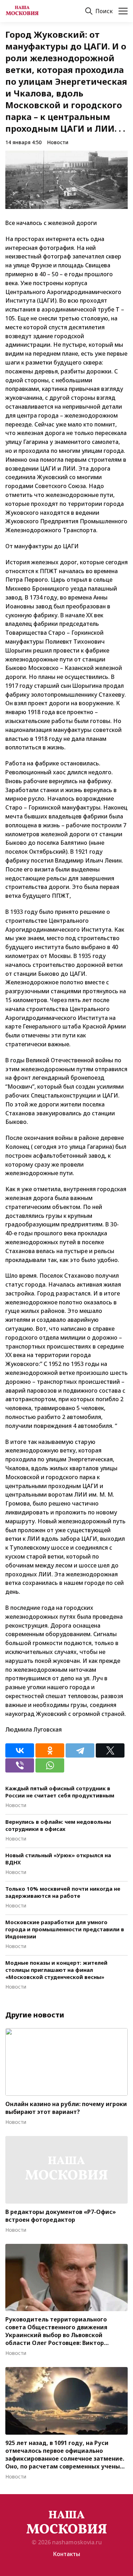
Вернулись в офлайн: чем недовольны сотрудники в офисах (58, 1825)
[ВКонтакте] (20, 1750)
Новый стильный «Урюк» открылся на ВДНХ (58, 1859)
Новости (58, 142)
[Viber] (20, 1765)
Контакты (66, 2554)
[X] (110, 1750)
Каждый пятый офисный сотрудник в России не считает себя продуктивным (60, 1792)
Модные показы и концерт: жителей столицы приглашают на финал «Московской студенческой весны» (56, 1970)
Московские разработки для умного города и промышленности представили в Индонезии (65, 1929)
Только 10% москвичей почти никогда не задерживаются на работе (63, 1892)
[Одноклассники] (50, 1750)
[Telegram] (80, 1750)
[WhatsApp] (50, 1765)
